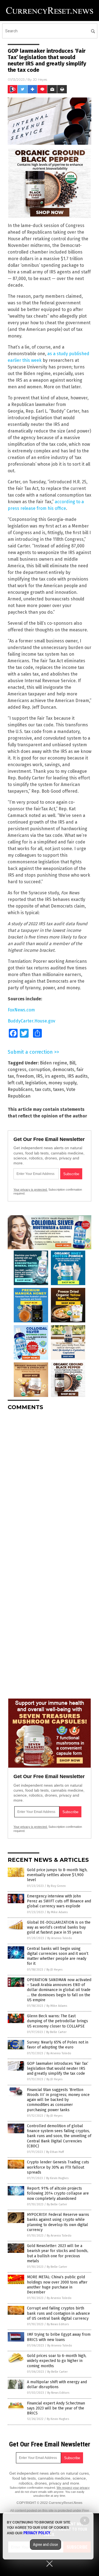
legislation (36, 1083)
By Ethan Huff (55, 2152)
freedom (25, 1076)
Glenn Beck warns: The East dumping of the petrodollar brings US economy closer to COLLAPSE (57, 2021)
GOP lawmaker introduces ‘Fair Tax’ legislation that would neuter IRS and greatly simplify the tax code (58, 2069)
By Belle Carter (56, 2032)
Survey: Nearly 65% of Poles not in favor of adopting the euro (58, 2045)
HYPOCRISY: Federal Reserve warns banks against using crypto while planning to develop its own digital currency (58, 2222)
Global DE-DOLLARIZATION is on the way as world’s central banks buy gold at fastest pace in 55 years (59, 1927)
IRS (39, 1076)
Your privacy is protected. (31, 1190)
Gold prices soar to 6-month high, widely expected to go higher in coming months (57, 2361)
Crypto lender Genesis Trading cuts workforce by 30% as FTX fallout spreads (58, 2167)
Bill (72, 1063)
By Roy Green (56, 1886)
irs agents (55, 1076)
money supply (62, 1083)
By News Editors (58, 2324)
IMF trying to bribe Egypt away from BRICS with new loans (59, 2337)
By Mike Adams (57, 1912)
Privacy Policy (37, 2533)
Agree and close (46, 2545)
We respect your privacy (73, 2488)
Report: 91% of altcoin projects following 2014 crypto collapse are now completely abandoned (58, 2193)
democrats (63, 1070)
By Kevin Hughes (57, 2178)
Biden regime (53, 1063)
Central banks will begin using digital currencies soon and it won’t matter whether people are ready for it (58, 1956)
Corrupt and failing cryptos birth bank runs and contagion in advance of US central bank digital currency (58, 2313)
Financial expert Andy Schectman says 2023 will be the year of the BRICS (56, 2408)
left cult (15, 1083)
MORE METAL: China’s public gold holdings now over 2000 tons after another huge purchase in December (57, 2285)
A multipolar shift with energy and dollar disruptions (57, 2384)
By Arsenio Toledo (60, 1938)
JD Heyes (40, 79)
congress (17, 1070)
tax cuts (43, 1089)
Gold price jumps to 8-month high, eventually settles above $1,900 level (57, 1875)
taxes (59, 1089)
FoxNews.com (21, 1010)
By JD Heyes (54, 1970)
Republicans (20, 1089)
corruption (39, 1070)
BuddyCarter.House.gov (31, 1021)
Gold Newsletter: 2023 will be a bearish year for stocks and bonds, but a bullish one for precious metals (58, 2253)
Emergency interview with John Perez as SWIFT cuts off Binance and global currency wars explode (59, 1901)
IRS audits (78, 1076)
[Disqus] (50, 1484)
